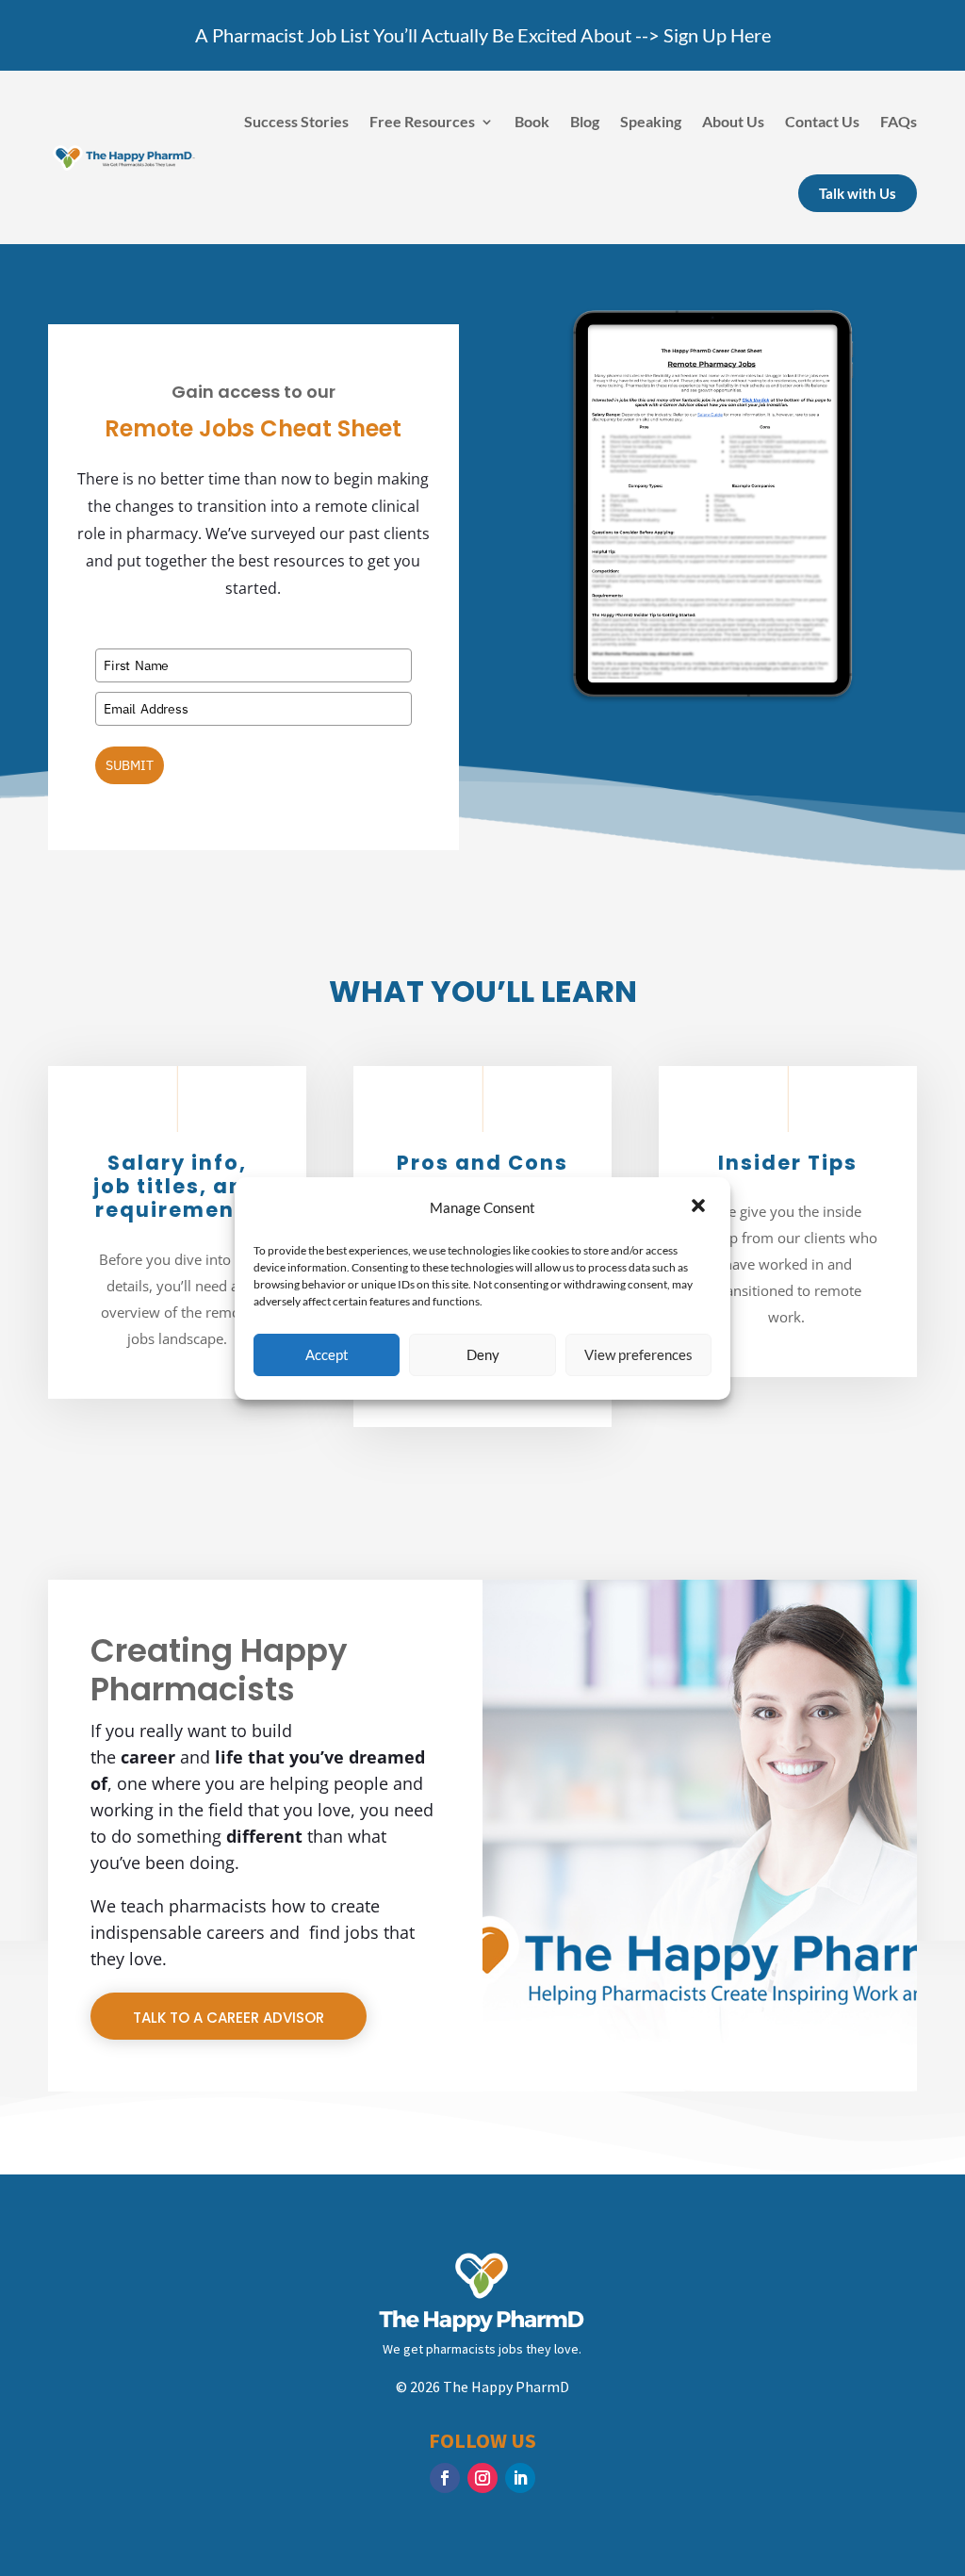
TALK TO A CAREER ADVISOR (229, 2018)
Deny (483, 1354)
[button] (700, 1207)
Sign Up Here (717, 35)
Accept (327, 1354)
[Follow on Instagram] (482, 2478)
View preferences (638, 1354)
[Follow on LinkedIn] (520, 2478)
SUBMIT (130, 765)
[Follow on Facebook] (445, 2478)
